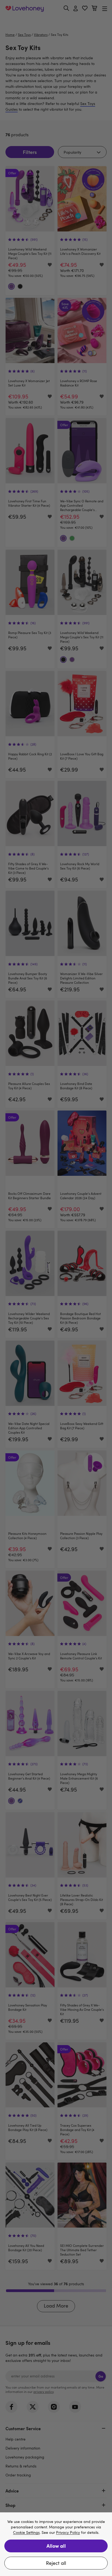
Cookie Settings (26, 2533)
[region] (56, 2544)
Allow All (56, 2546)
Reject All (56, 2563)
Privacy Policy (68, 2533)
